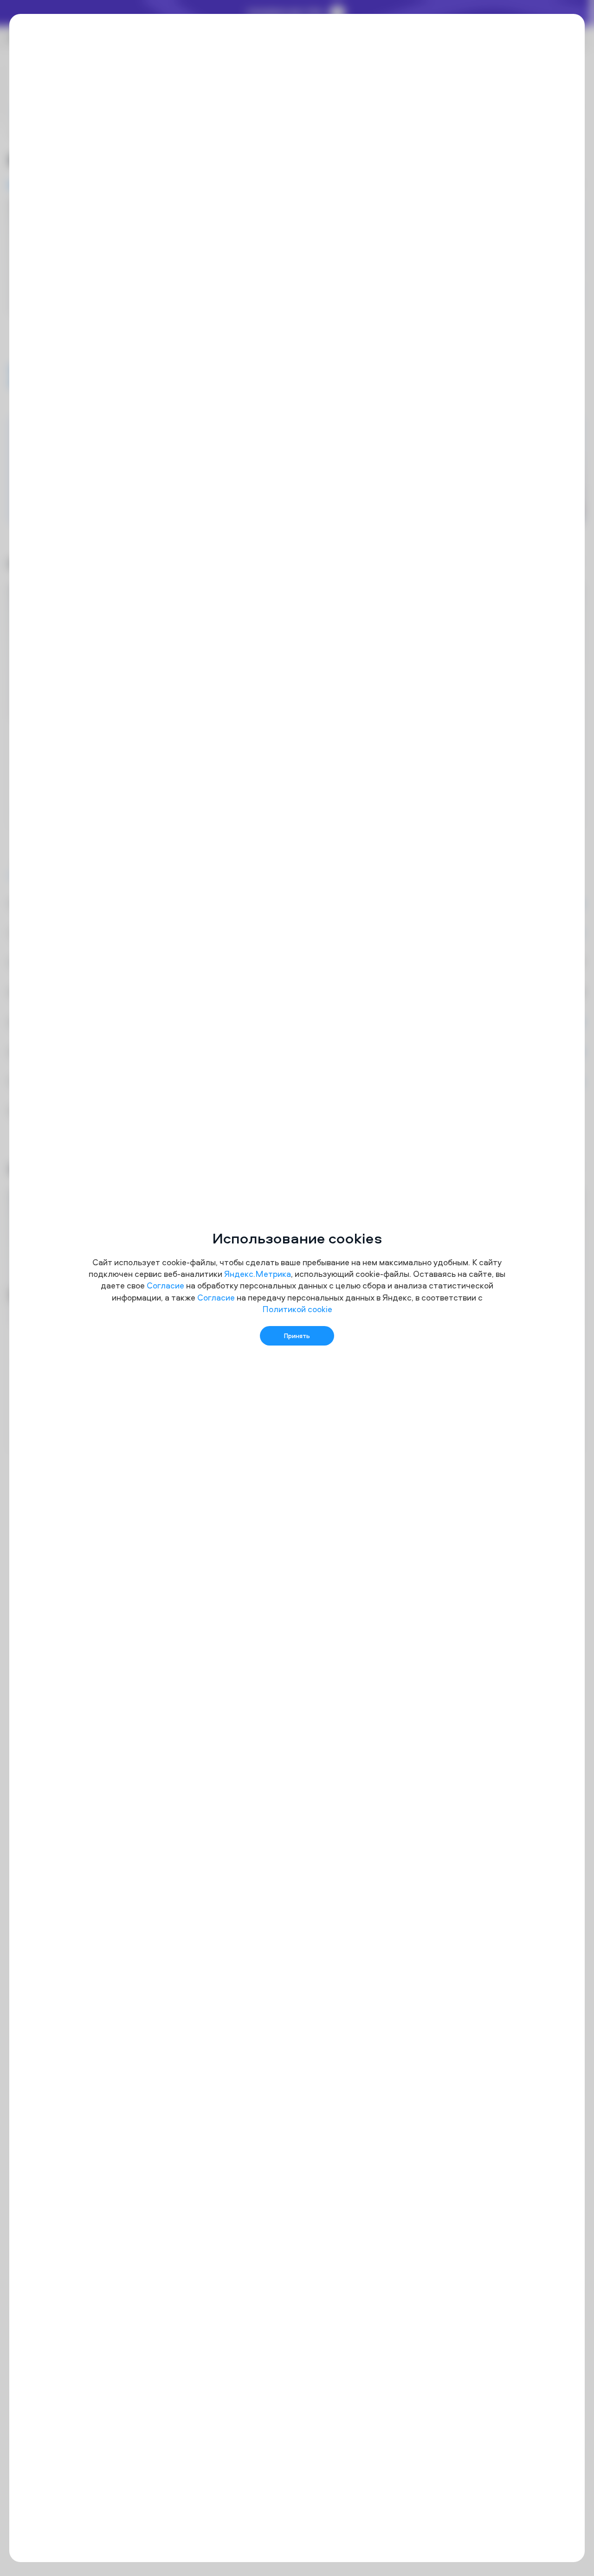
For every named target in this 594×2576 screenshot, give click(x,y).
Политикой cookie (297, 1309)
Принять (297, 1336)
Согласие (165, 1285)
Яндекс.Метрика (258, 1274)
